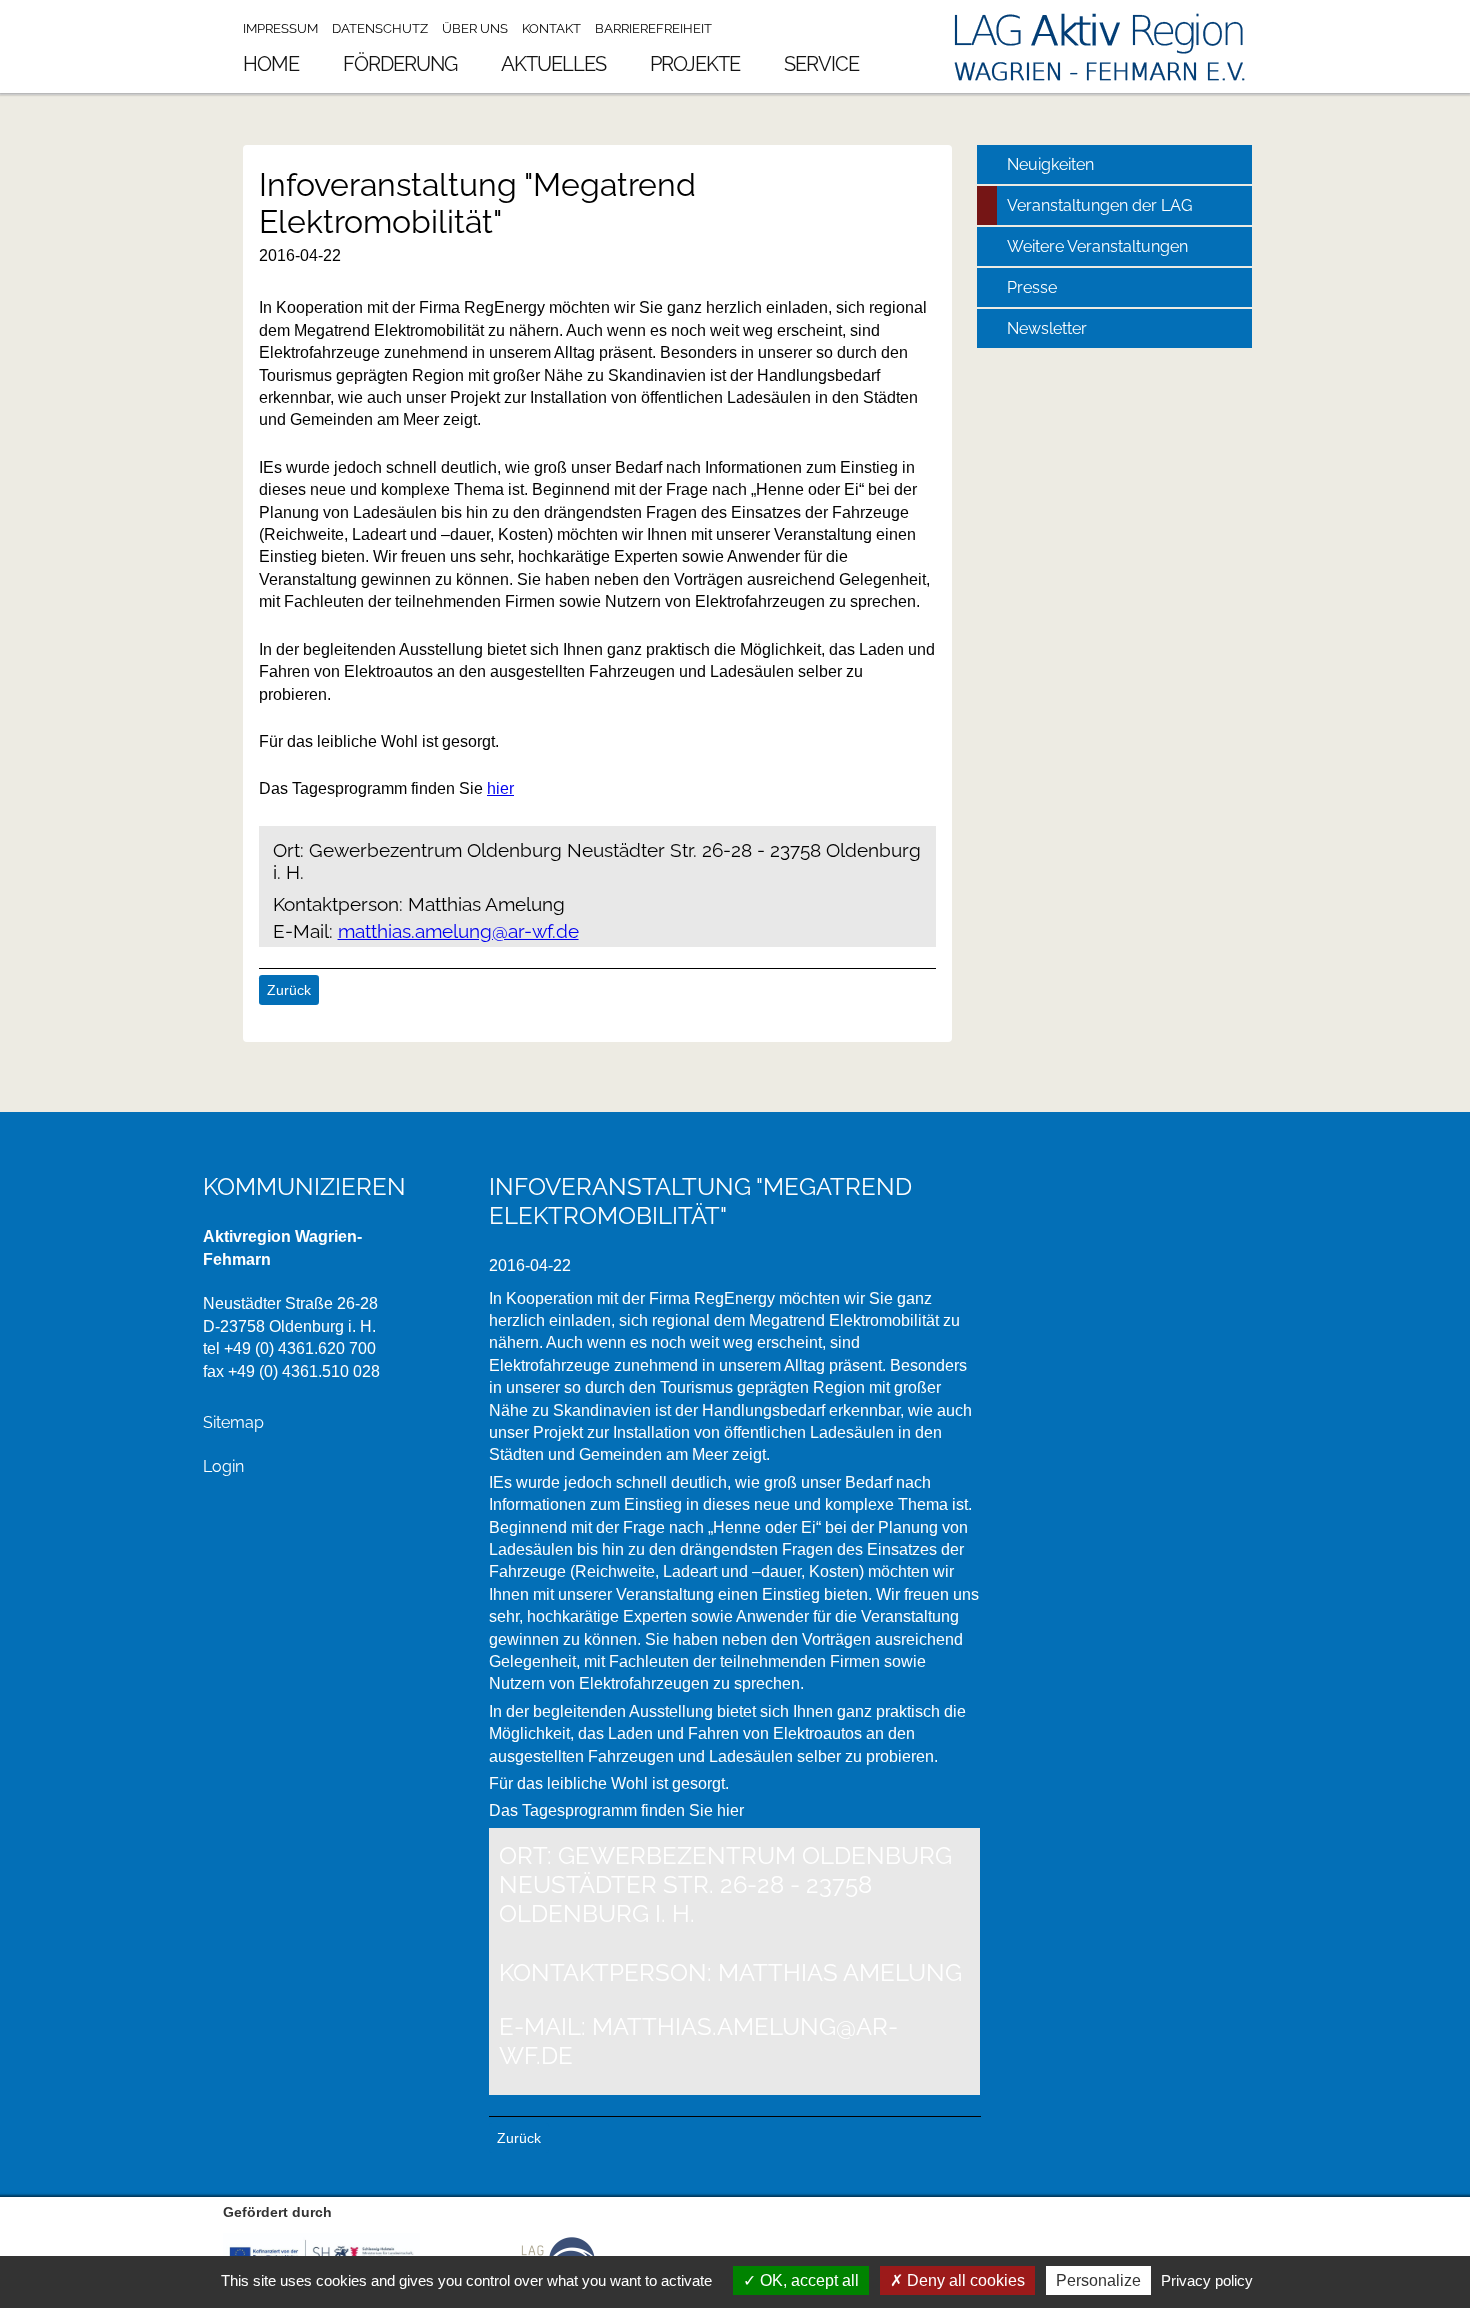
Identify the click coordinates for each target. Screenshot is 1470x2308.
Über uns (475, 28)
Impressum (280, 28)
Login (223, 1466)
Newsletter (1047, 328)
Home (271, 64)
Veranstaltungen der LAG (1099, 205)
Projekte (695, 64)
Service (821, 64)
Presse (1032, 287)
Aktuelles (553, 64)
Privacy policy (1207, 2280)
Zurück (289, 990)
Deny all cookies (964, 2280)
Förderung (400, 64)
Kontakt (551, 28)
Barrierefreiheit (653, 28)
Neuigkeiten (1050, 164)
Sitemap (233, 1422)
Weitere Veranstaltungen (1097, 246)
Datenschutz (380, 28)
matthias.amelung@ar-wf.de (458, 931)
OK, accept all (807, 2280)
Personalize (1098, 2280)
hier (500, 788)
